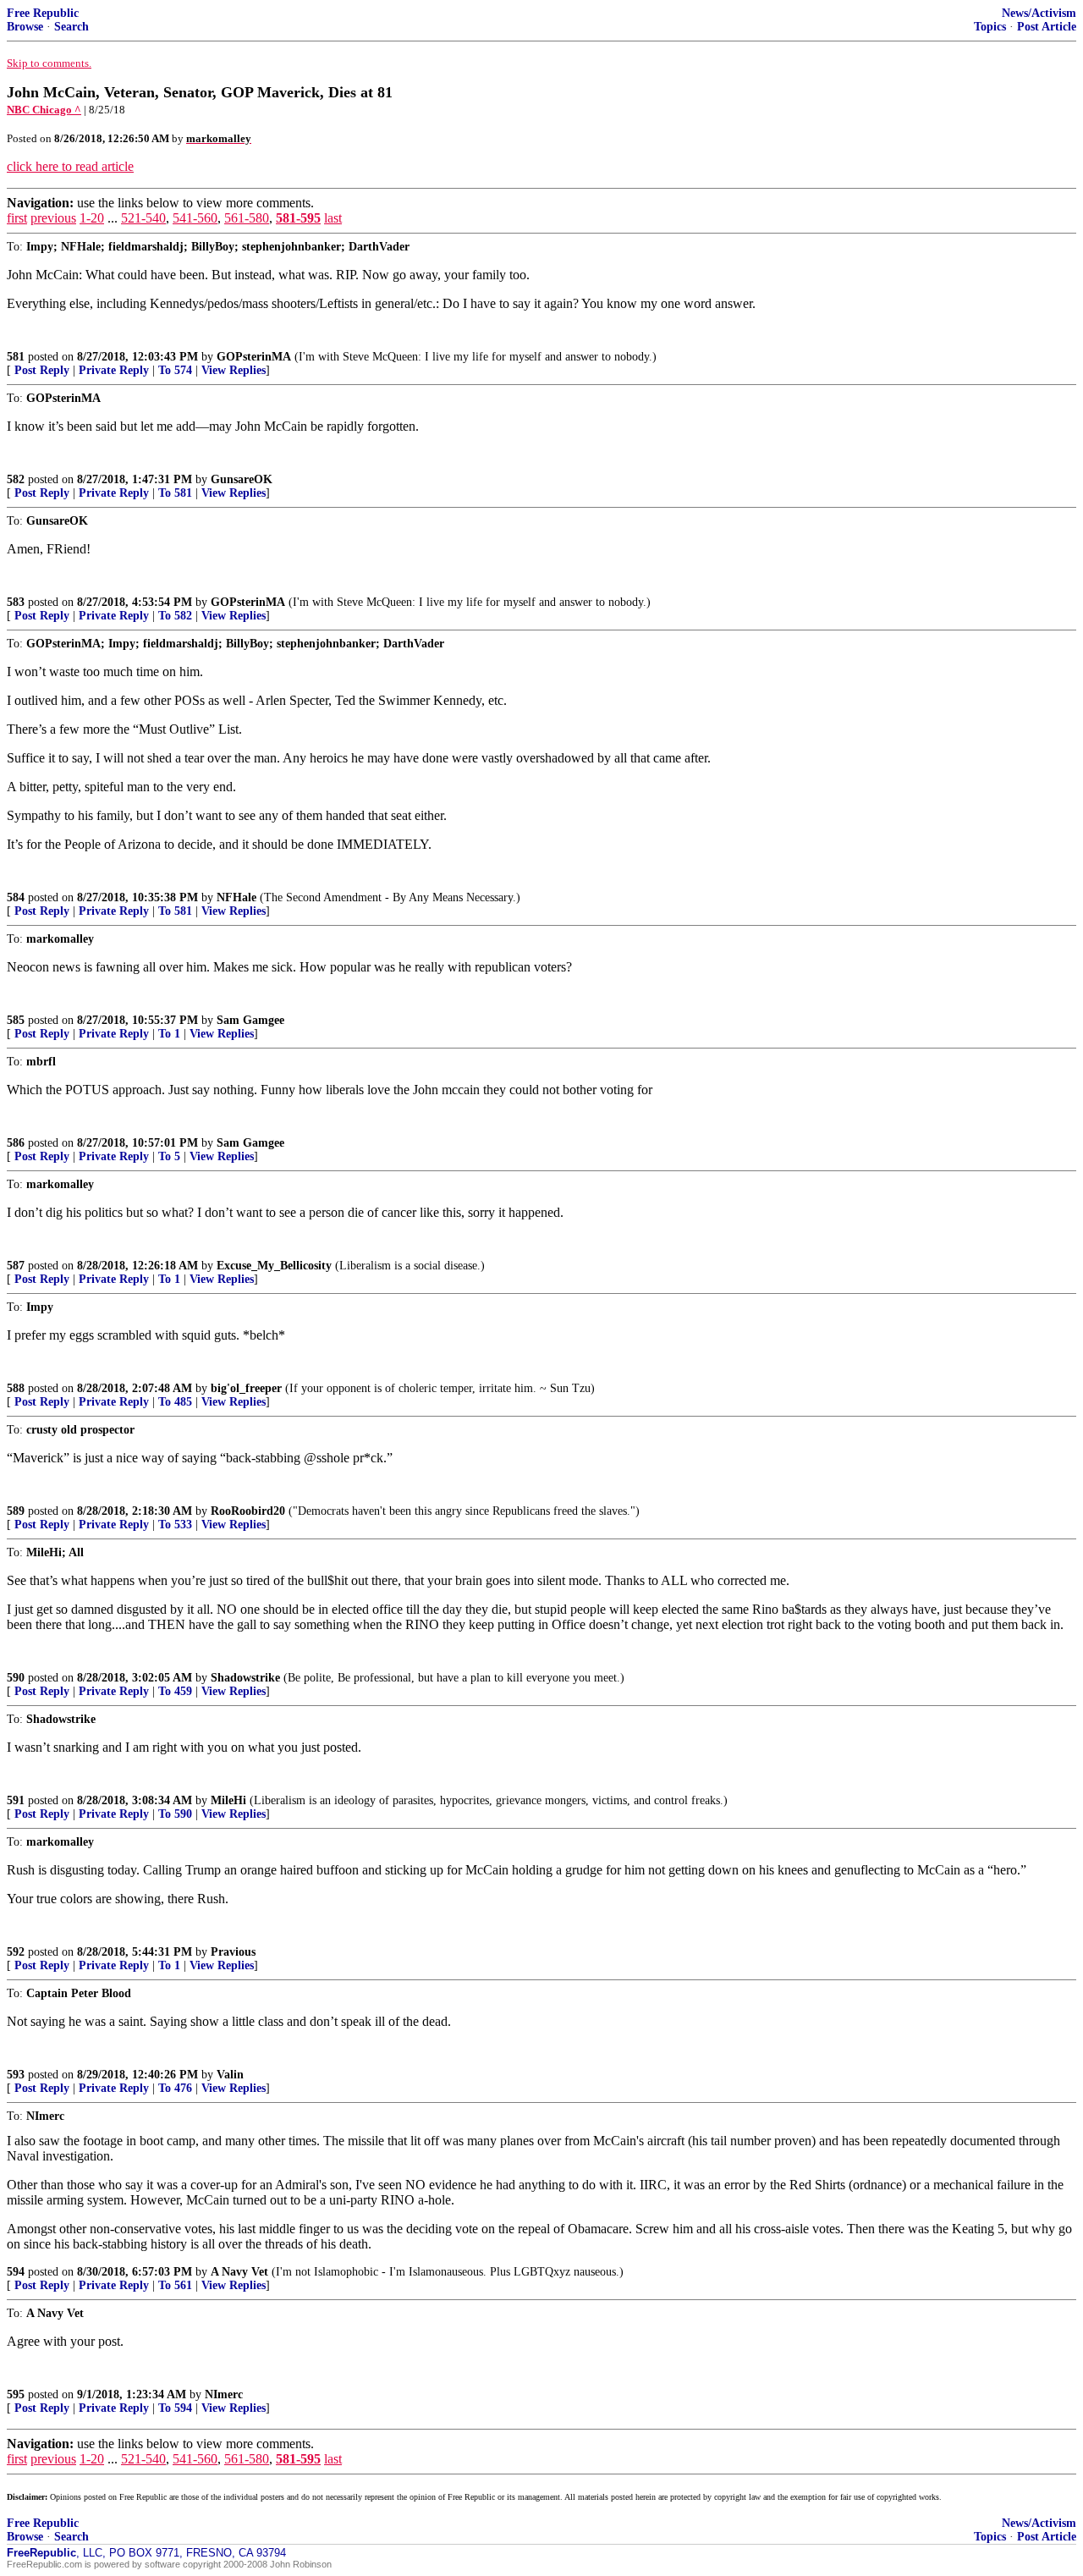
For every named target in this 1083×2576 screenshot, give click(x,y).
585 (16, 1020)
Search (71, 27)
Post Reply (42, 370)
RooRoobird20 (248, 1511)
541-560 (195, 218)
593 (16, 2075)
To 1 (169, 1034)
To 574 (175, 370)
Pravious (233, 1952)
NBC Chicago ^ (44, 110)
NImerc (224, 2394)
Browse (25, 27)
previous (53, 218)
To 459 (175, 1691)
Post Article (1047, 27)
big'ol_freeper (246, 1388)
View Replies (234, 370)
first (17, 218)
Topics (990, 27)
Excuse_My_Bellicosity (274, 1266)
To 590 (175, 1814)
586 (16, 1143)
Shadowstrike (245, 1678)
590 (16, 1678)
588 (16, 1388)
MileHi (228, 1800)
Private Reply (114, 370)
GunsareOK (242, 479)
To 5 (169, 1156)
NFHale (236, 897)
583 (16, 602)
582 (16, 479)
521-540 (143, 218)
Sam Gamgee (250, 1020)
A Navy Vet (239, 2272)
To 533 (175, 1525)
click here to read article (70, 166)
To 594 (175, 2408)
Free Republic (43, 13)
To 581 (175, 493)
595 (16, 2394)
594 (16, 2272)
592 (16, 1952)
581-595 (298, 218)
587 (16, 1266)
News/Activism (1039, 13)
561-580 (247, 218)
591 (16, 1800)
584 (16, 897)
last (333, 218)
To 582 (175, 616)
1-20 (92, 218)
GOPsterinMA (254, 357)
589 (16, 1511)
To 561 (175, 2285)
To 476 (175, 2088)
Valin (230, 2075)
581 (16, 357)
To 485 (175, 1402)
